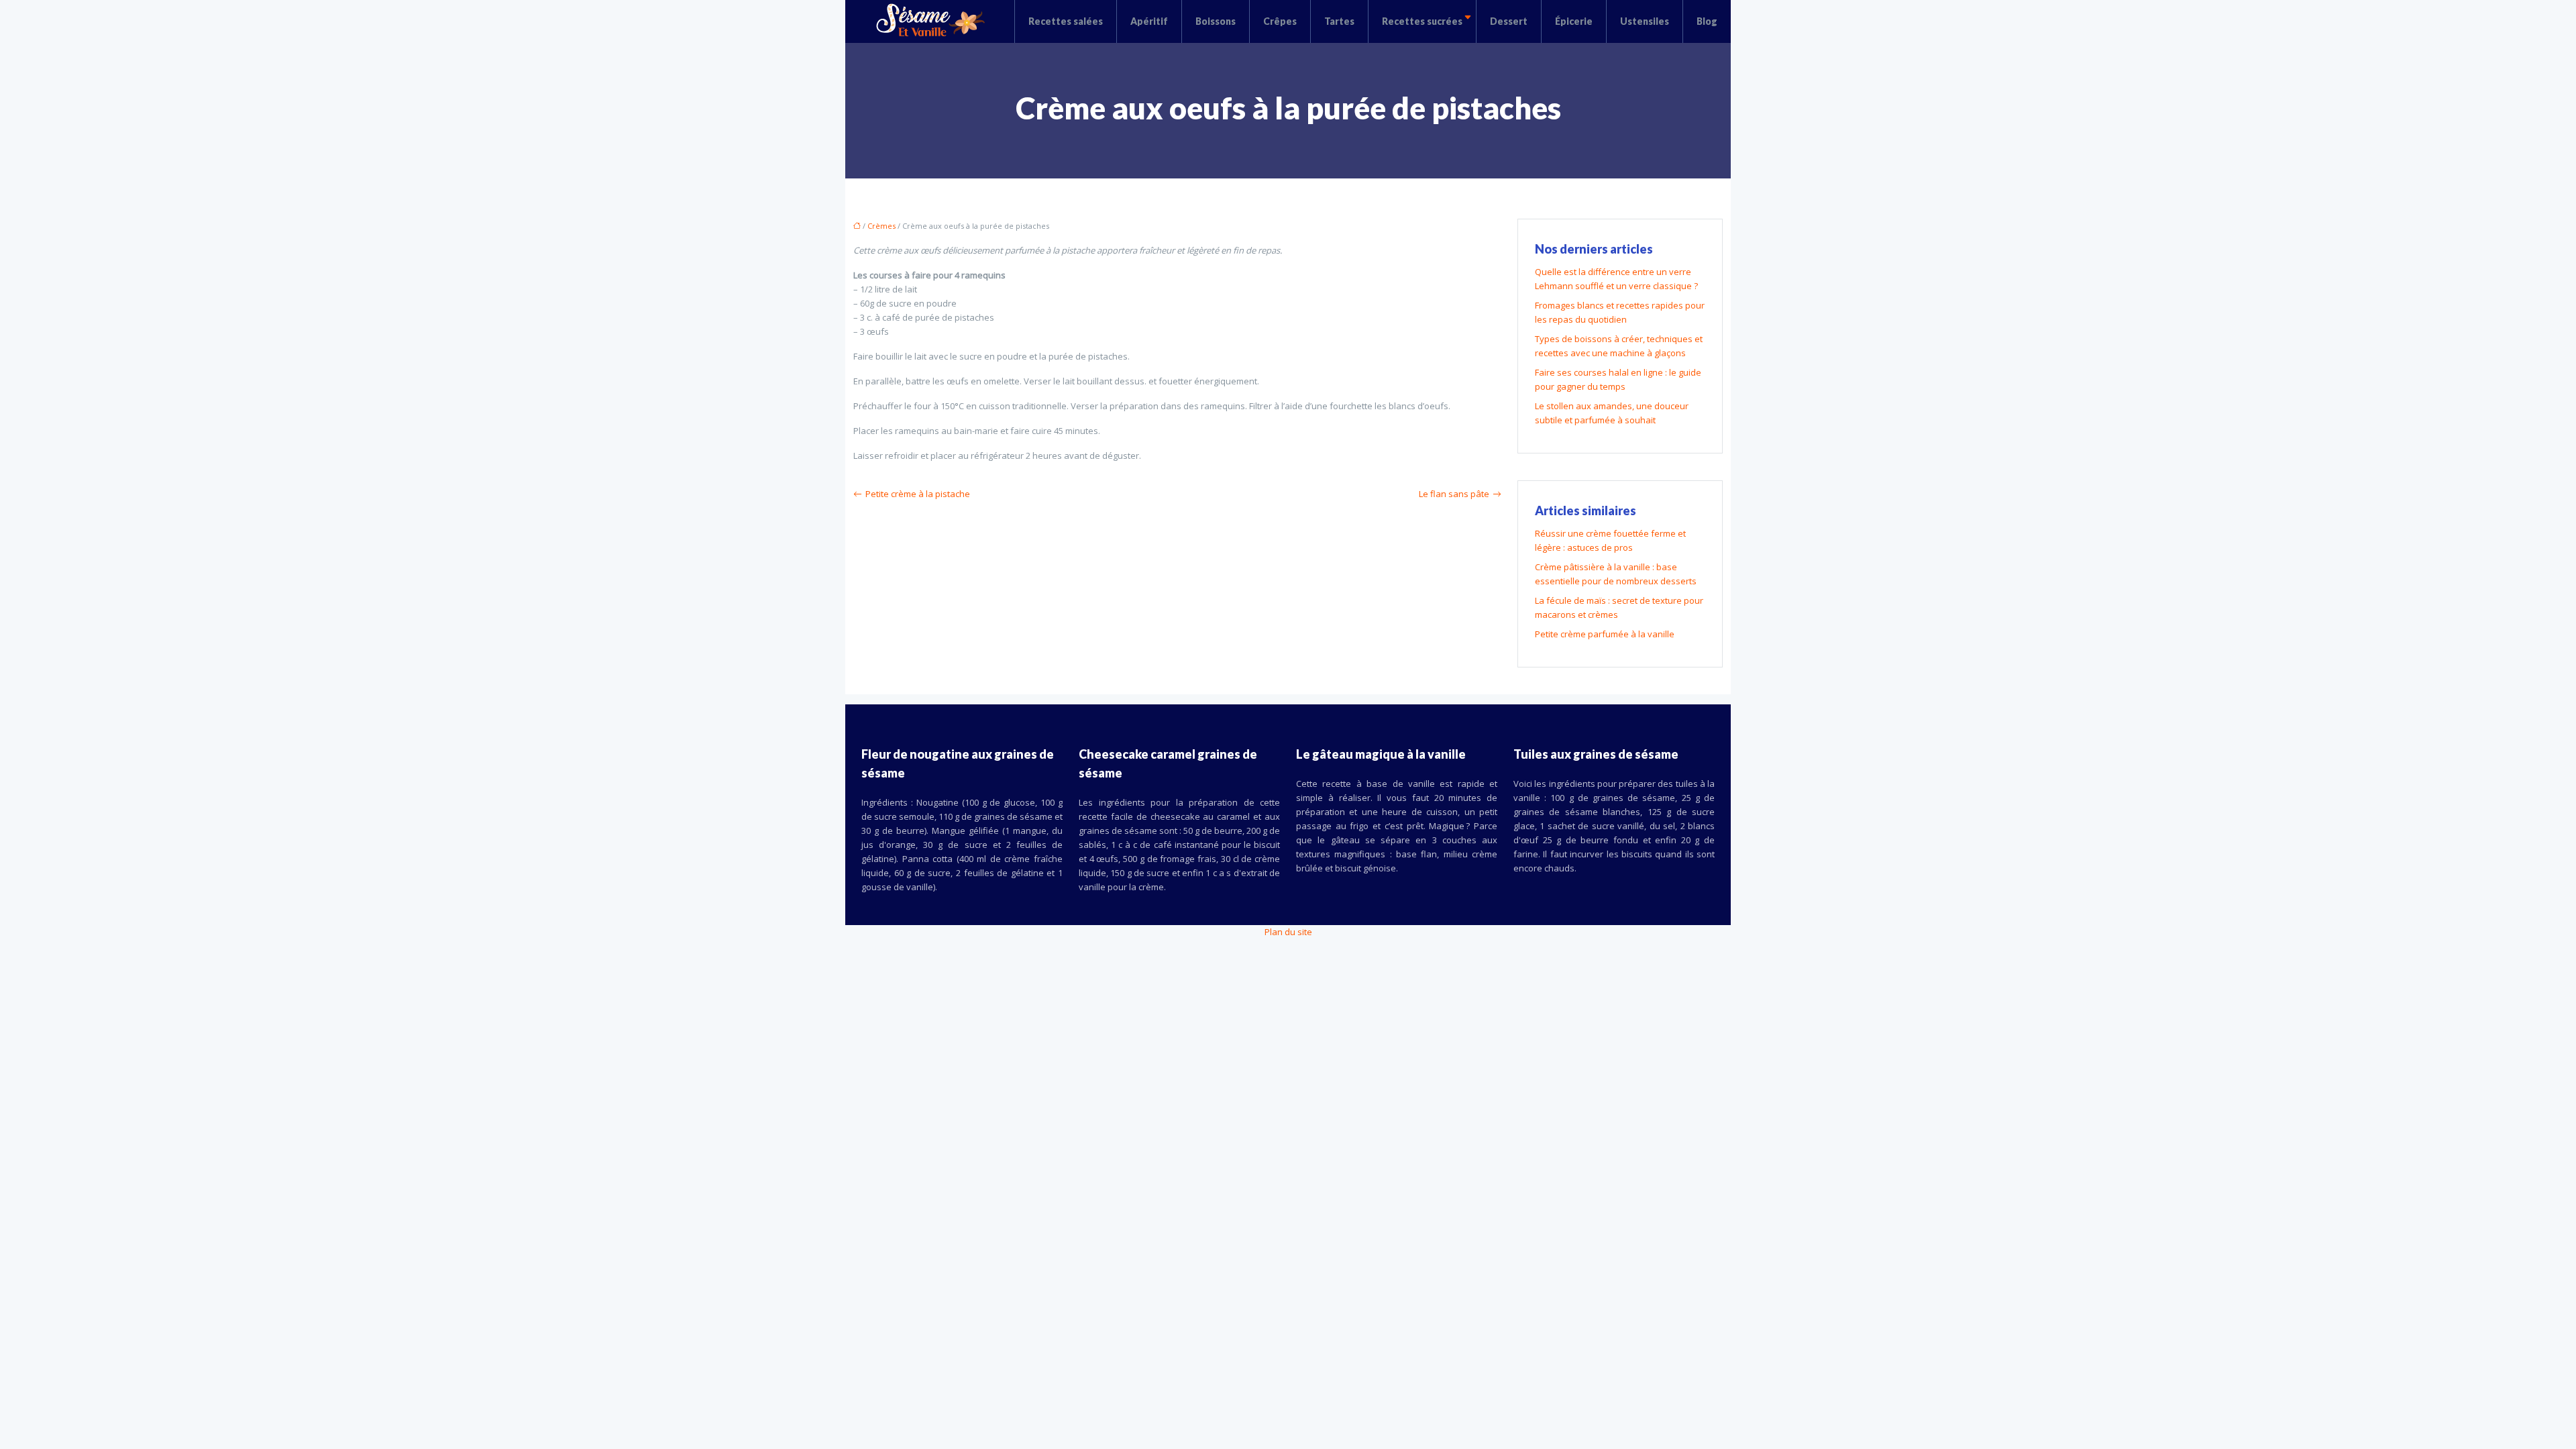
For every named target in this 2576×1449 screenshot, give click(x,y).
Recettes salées (1066, 21)
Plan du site (1288, 932)
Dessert (1509, 21)
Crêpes (1280, 21)
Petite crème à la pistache (918, 494)
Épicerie (1574, 21)
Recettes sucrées (1422, 21)
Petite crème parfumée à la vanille (1605, 634)
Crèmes (881, 226)
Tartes (1339, 21)
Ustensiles (1645, 21)
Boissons (1216, 21)
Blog (1707, 21)
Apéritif (1149, 21)
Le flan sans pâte (1454, 494)
